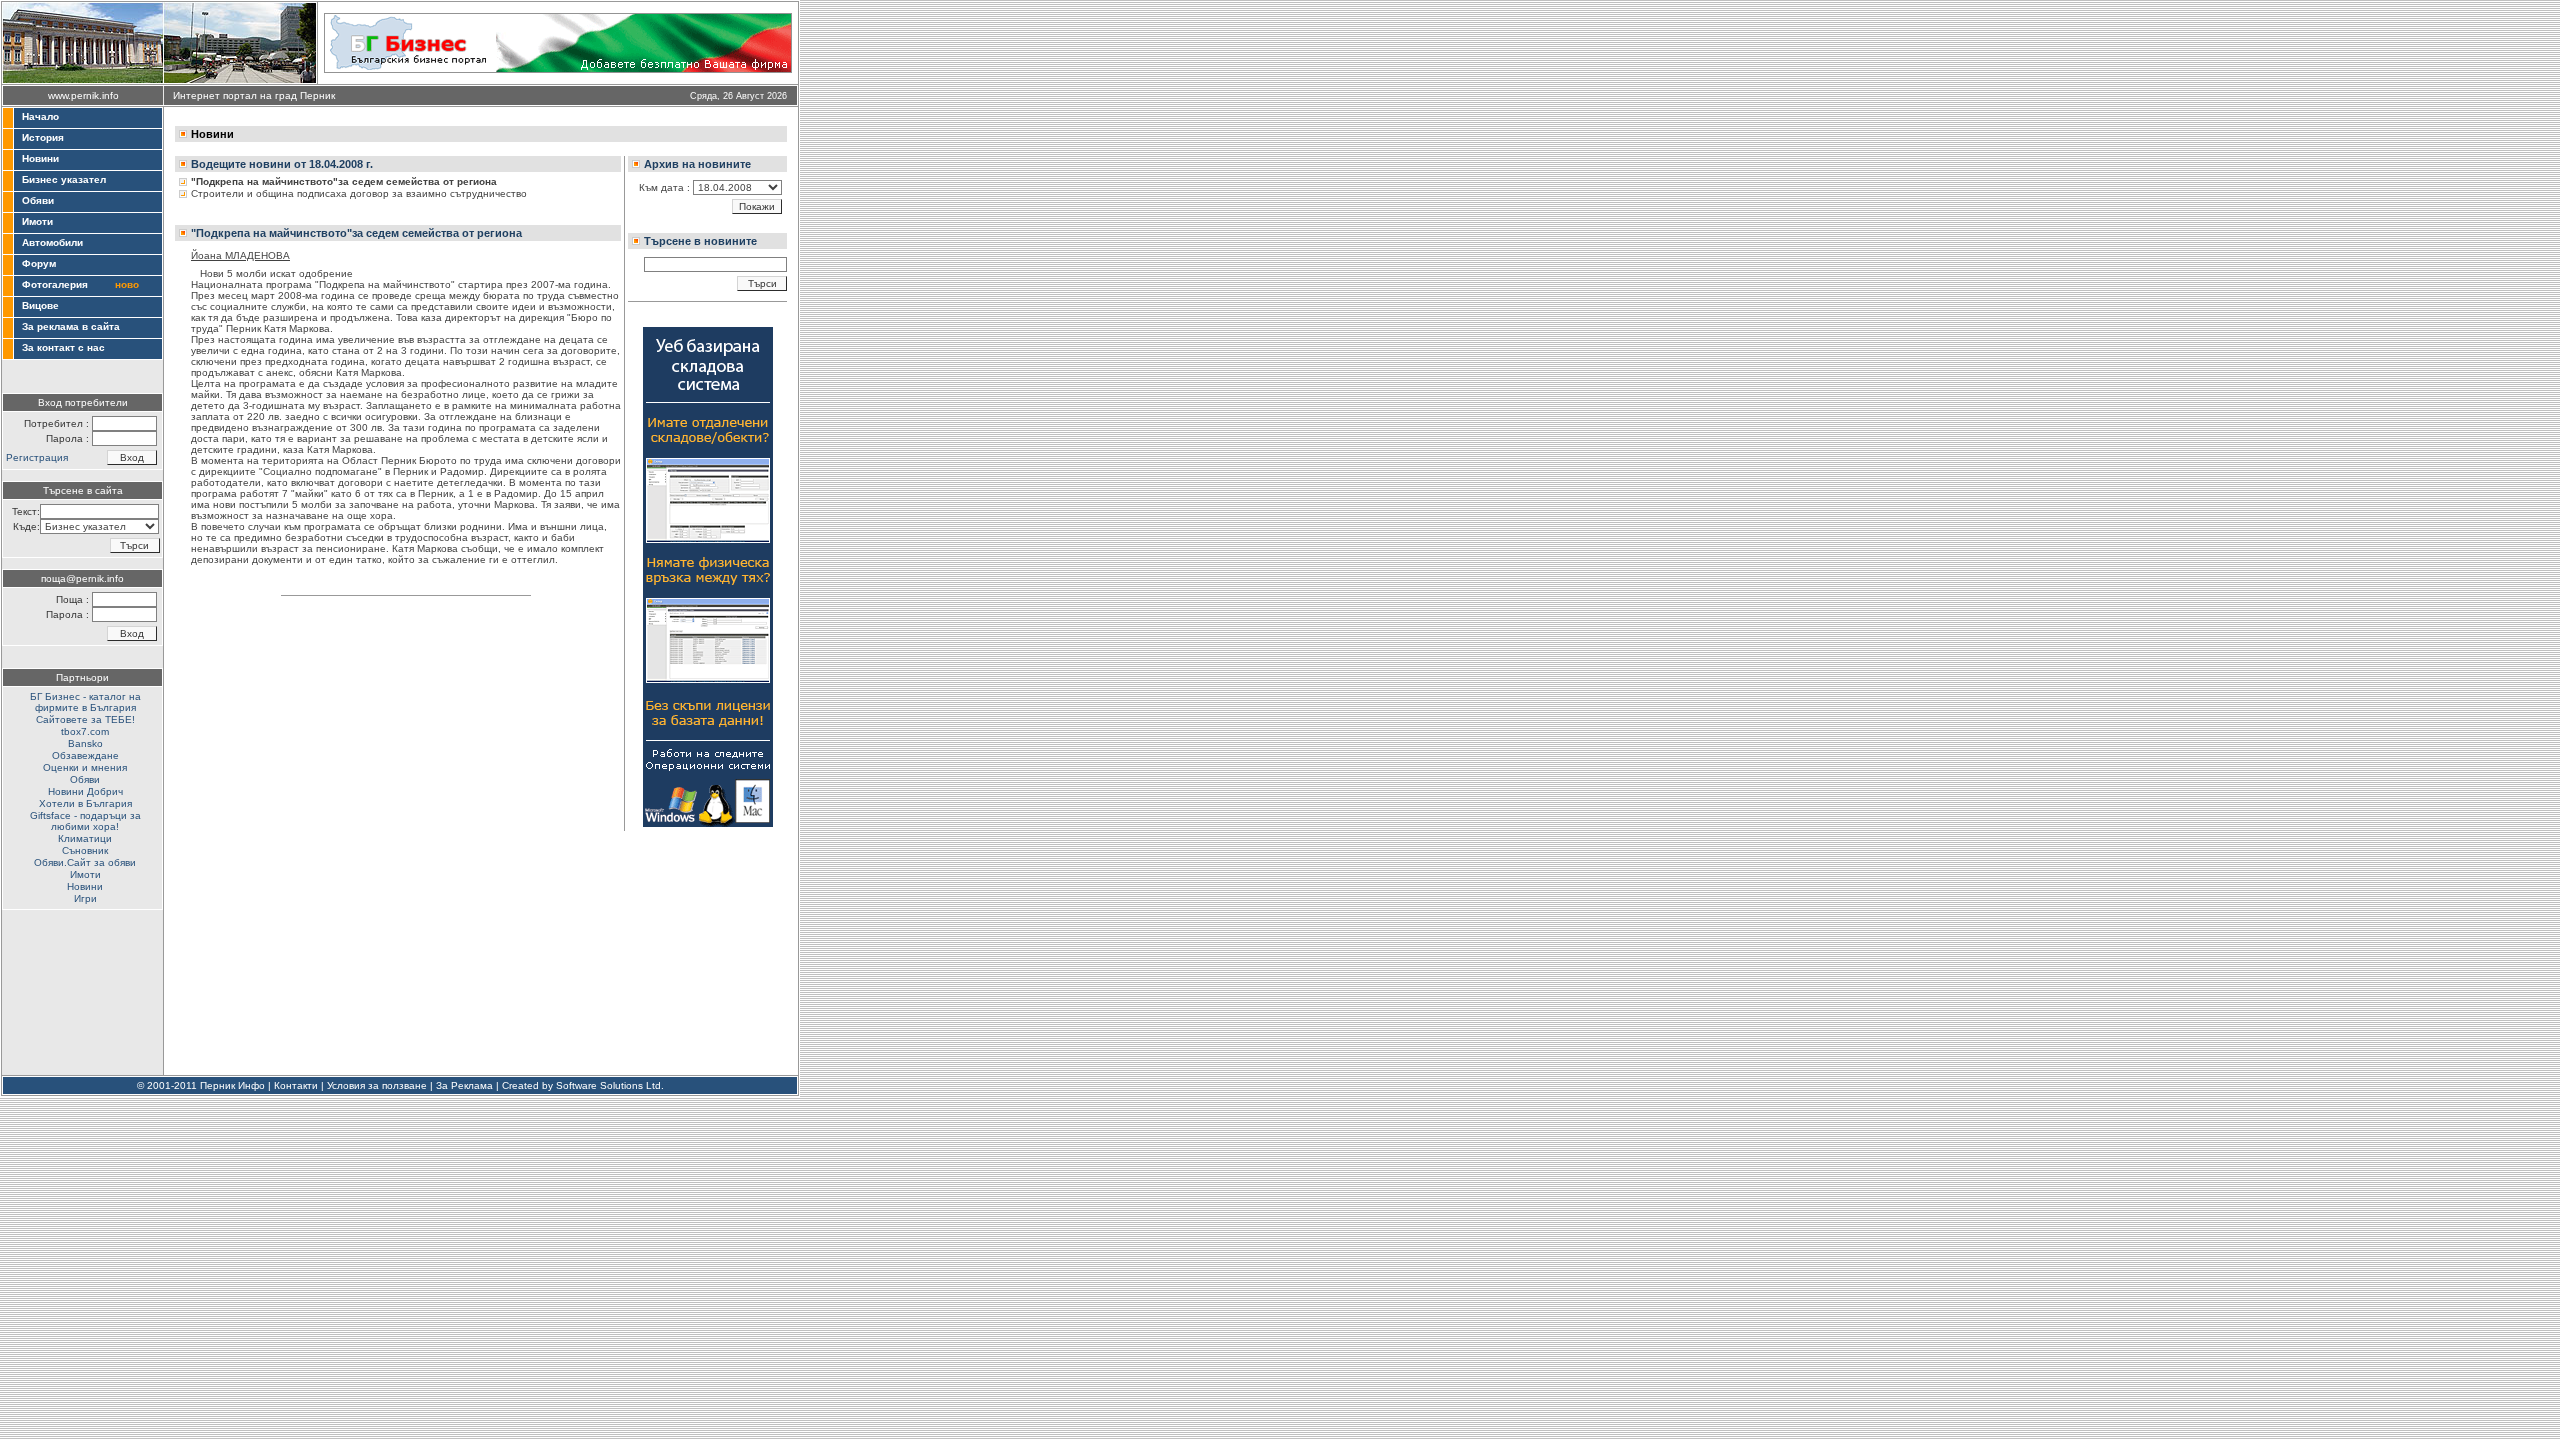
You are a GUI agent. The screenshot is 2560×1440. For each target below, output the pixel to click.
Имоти (37, 221)
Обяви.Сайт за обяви (85, 862)
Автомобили (52, 242)
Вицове (40, 305)
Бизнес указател (64, 179)
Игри (85, 898)
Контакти (296, 1085)
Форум (39, 263)
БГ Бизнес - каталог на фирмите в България (85, 702)
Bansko (85, 743)
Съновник (85, 850)
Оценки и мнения (85, 767)
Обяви (38, 200)
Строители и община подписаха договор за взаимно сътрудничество (359, 193)
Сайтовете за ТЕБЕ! (85, 719)
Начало (40, 116)
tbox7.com (85, 731)
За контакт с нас (63, 347)
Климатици (85, 838)
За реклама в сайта (71, 326)
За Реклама (464, 1085)
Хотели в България (85, 803)
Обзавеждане (85, 755)
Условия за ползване (377, 1085)
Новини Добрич (85, 791)
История (43, 137)
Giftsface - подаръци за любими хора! (85, 821)
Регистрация (37, 457)
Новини (40, 158)
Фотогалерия (55, 284)
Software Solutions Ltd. (610, 1085)
